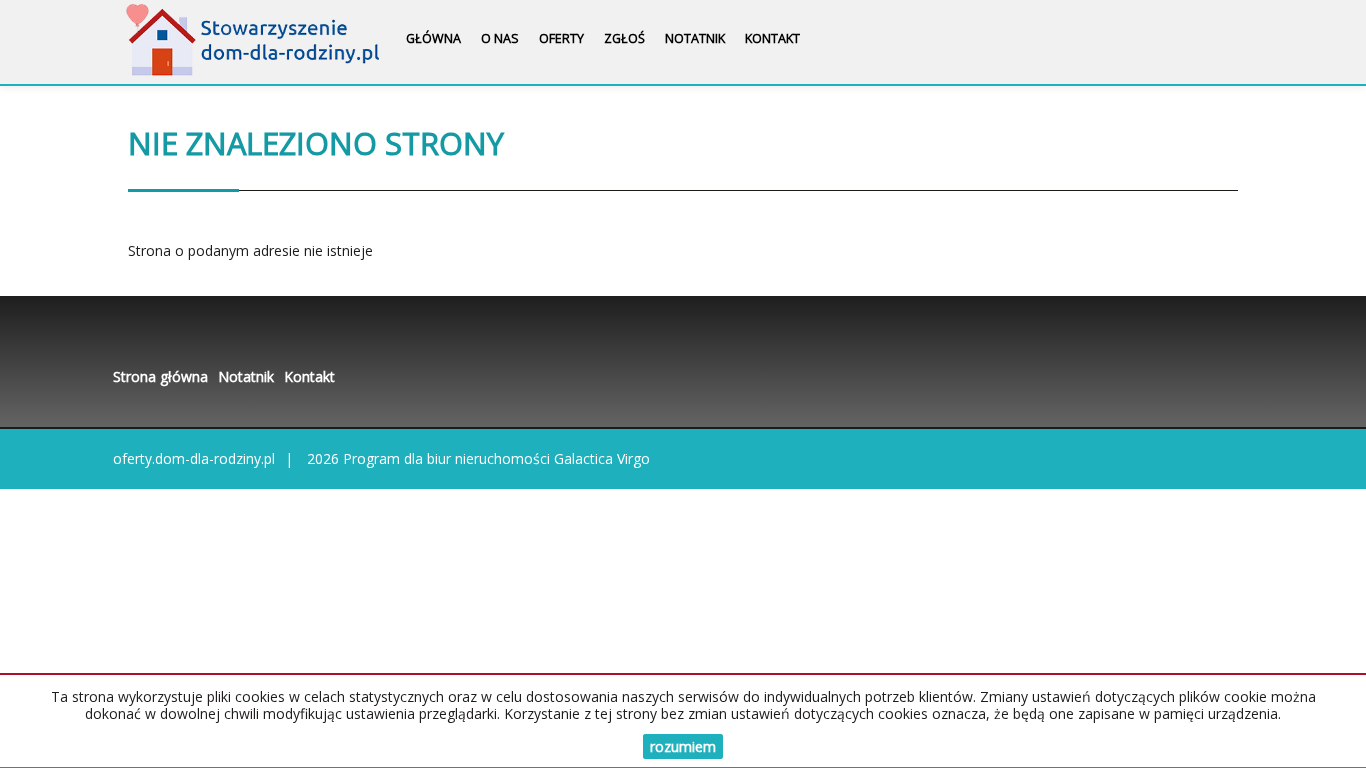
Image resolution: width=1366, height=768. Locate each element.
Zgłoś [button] (624, 38)
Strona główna (160, 376)
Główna (433, 38)
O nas (500, 38)
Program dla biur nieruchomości (448, 458)
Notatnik (695, 38)
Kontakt (772, 38)
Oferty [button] (561, 38)
